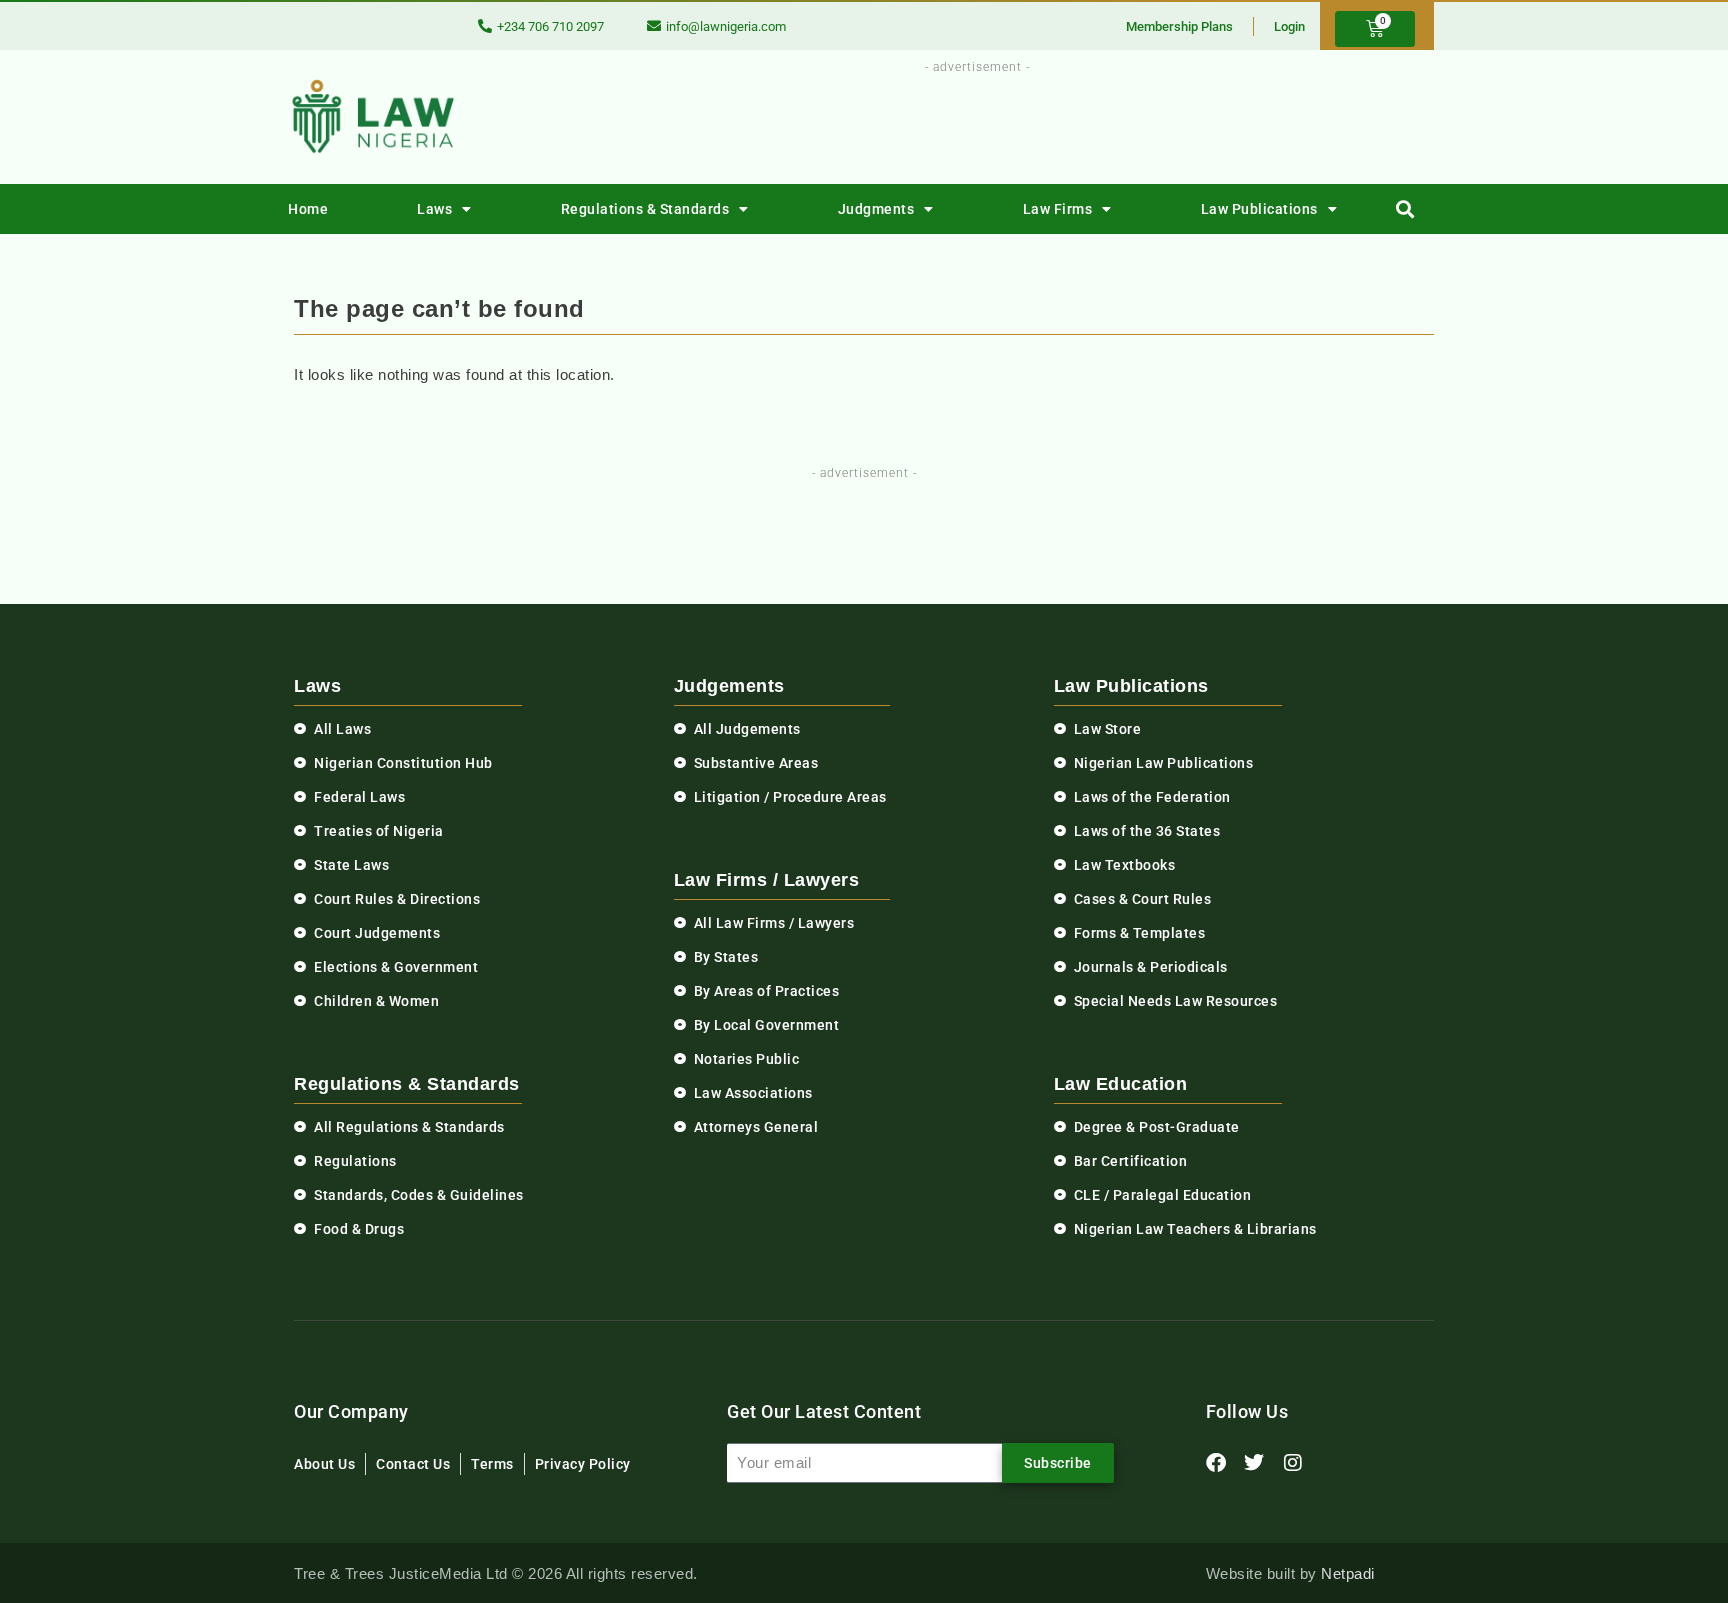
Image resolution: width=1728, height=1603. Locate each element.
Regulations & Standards (645, 209)
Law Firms (1058, 209)
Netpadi (1348, 1573)
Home (308, 209)
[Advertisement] (966, 123)
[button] (1405, 209)
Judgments (876, 209)
